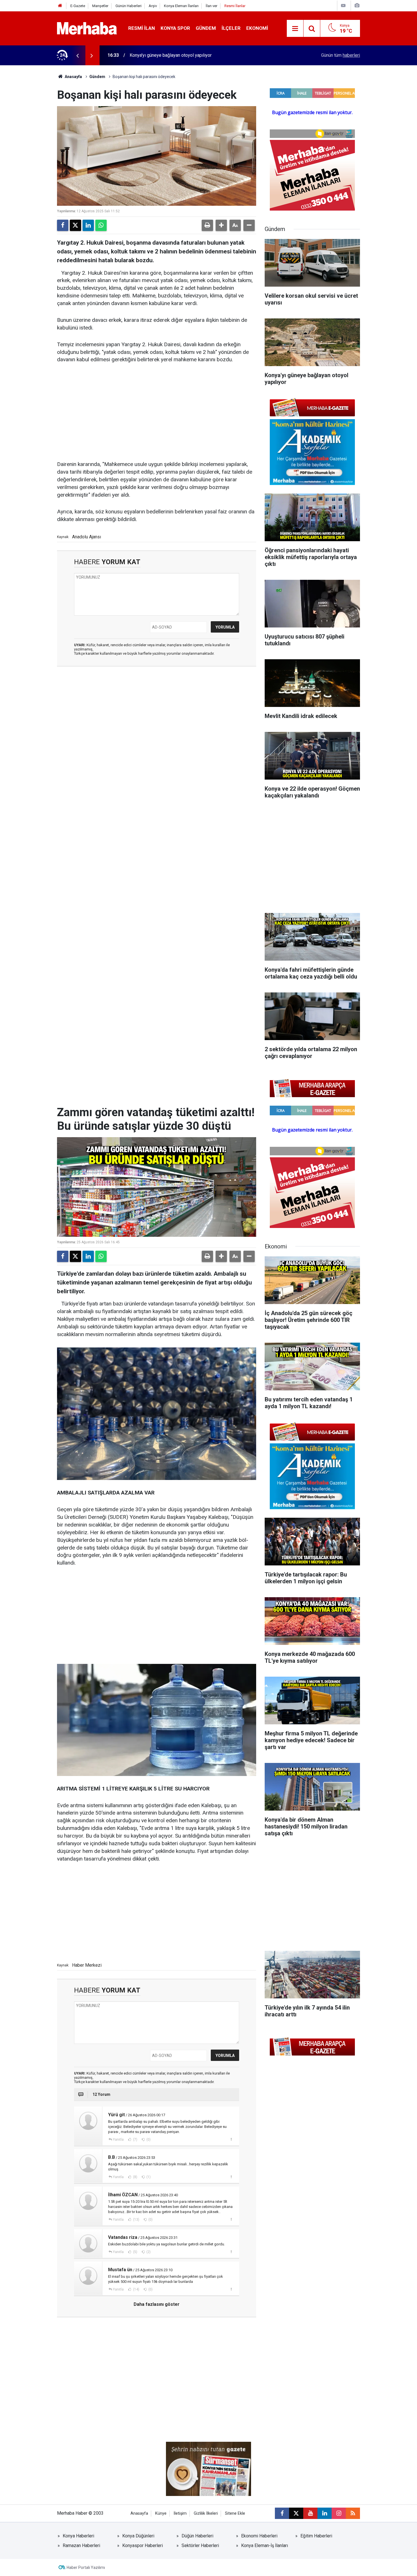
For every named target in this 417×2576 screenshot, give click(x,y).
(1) (148, 2177)
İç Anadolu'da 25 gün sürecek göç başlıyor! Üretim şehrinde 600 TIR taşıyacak (206, 55)
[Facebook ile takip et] (282, 2513)
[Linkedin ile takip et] (325, 2513)
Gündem (206, 28)
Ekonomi (257, 28)
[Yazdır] (207, 225)
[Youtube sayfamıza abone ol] (310, 2513)
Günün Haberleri (129, 6)
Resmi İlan (142, 28)
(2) (148, 2252)
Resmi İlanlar (235, 6)
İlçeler (231, 28)
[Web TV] (343, 6)
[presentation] (77, 55)
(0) (148, 2140)
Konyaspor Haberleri (143, 2545)
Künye (161, 2513)
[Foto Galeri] (357, 6)
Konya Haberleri (78, 2536)
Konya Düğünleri (138, 2536)
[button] (221, 225)
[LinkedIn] (88, 225)
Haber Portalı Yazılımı (86, 2567)
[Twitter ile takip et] (296, 2513)
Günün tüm (341, 55)
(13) (136, 2220)
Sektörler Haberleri (200, 2545)
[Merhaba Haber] (87, 28)
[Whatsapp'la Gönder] (101, 225)
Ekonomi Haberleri (259, 2536)
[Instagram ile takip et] (339, 2513)
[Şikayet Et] (231, 2139)
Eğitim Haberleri (316, 2536)
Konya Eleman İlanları (181, 6)
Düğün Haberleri (197, 2536)
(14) (136, 2289)
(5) (135, 2252)
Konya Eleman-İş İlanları (265, 2545)
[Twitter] (75, 225)
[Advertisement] (157, 412)
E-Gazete (78, 6)
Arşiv (153, 6)
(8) (135, 2177)
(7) (135, 2140)
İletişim (180, 2513)
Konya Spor (175, 28)
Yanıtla (118, 2140)
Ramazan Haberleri (81, 2545)
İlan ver (211, 6)
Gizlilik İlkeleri (206, 2513)
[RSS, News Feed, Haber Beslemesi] (353, 2513)
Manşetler (100, 6)
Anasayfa (73, 77)
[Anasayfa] (60, 6)
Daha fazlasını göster (157, 2304)
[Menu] (295, 29)
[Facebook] (63, 225)
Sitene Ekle (235, 2513)
